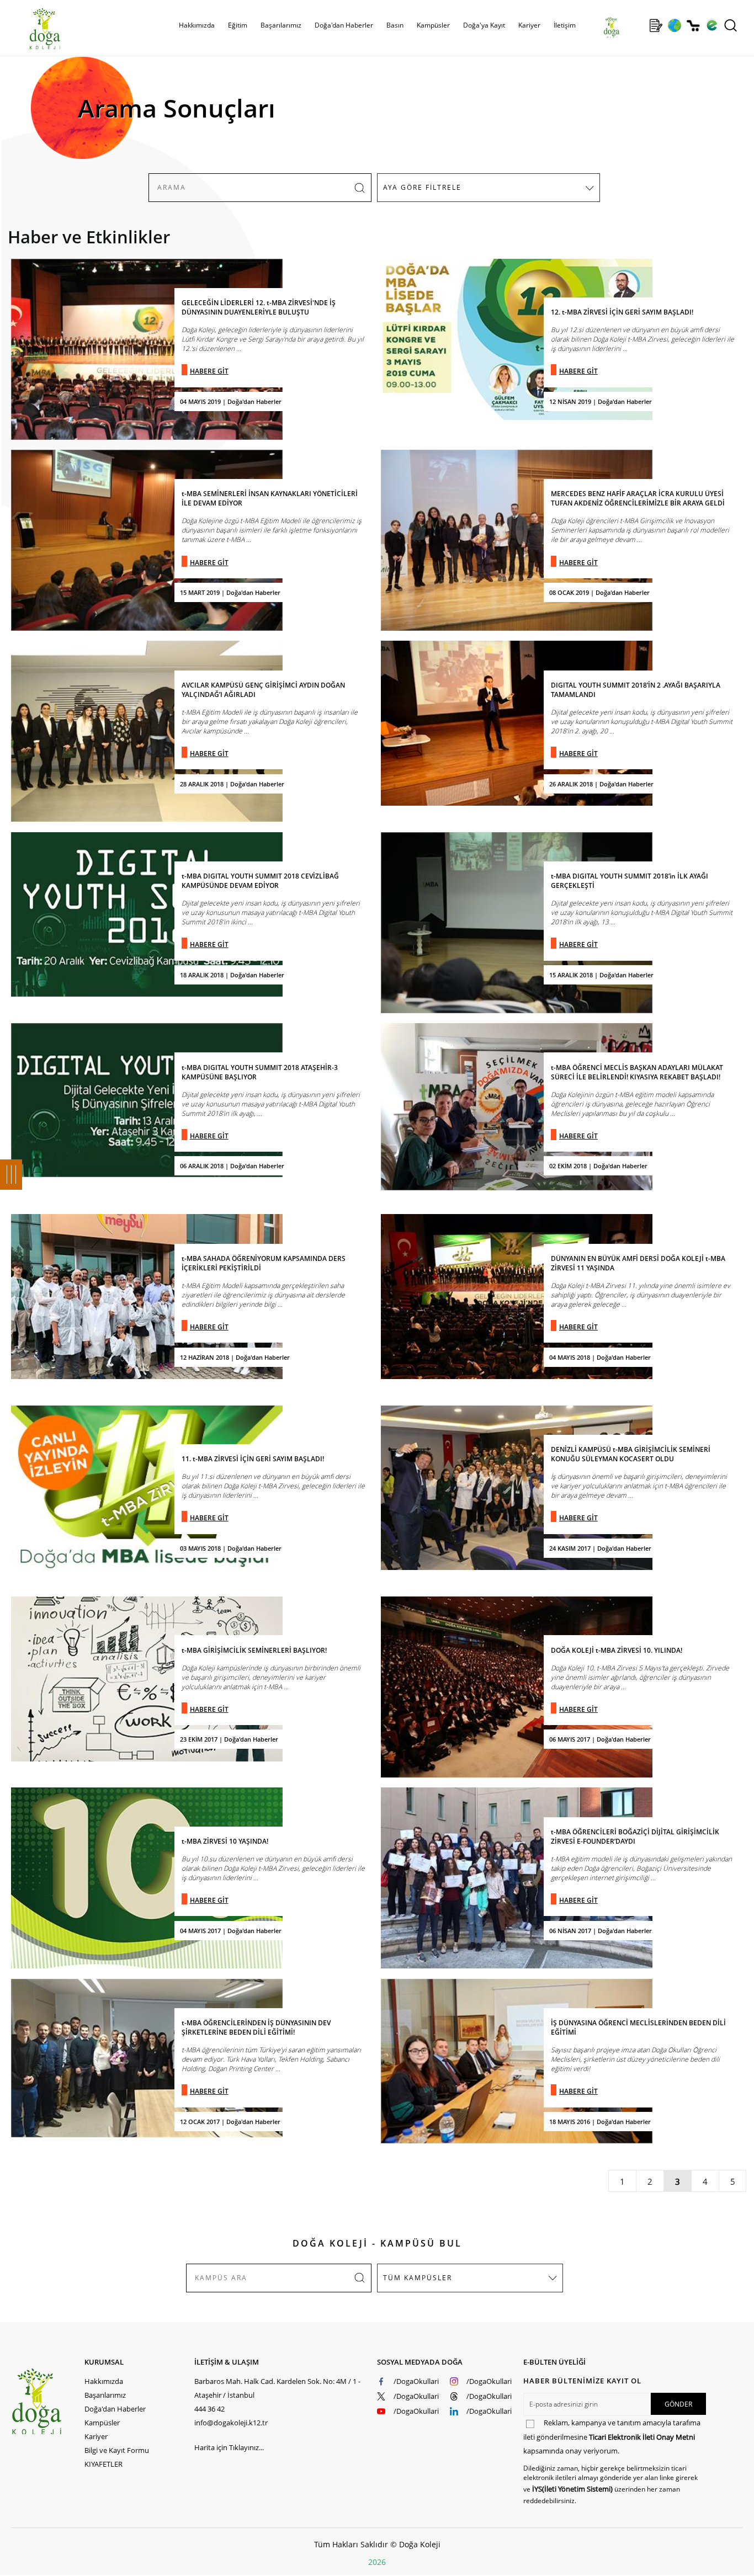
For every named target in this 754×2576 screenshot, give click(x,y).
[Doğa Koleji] (48, 2401)
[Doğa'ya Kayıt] (656, 25)
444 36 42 (209, 2409)
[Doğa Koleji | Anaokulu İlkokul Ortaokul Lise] (33, 29)
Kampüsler (433, 25)
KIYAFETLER (103, 2464)
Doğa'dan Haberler (344, 25)
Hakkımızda (104, 2381)
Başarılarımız (105, 2395)
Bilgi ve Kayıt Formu (117, 2450)
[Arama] (731, 25)
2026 (377, 2562)
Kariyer (529, 25)
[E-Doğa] (712, 25)
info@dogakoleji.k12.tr (231, 2423)
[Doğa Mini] (637, 25)
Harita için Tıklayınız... (229, 2447)
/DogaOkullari (416, 2381)
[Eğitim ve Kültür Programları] (674, 25)
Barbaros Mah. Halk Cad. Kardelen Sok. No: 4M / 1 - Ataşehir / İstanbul (277, 2388)
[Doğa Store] (693, 26)
